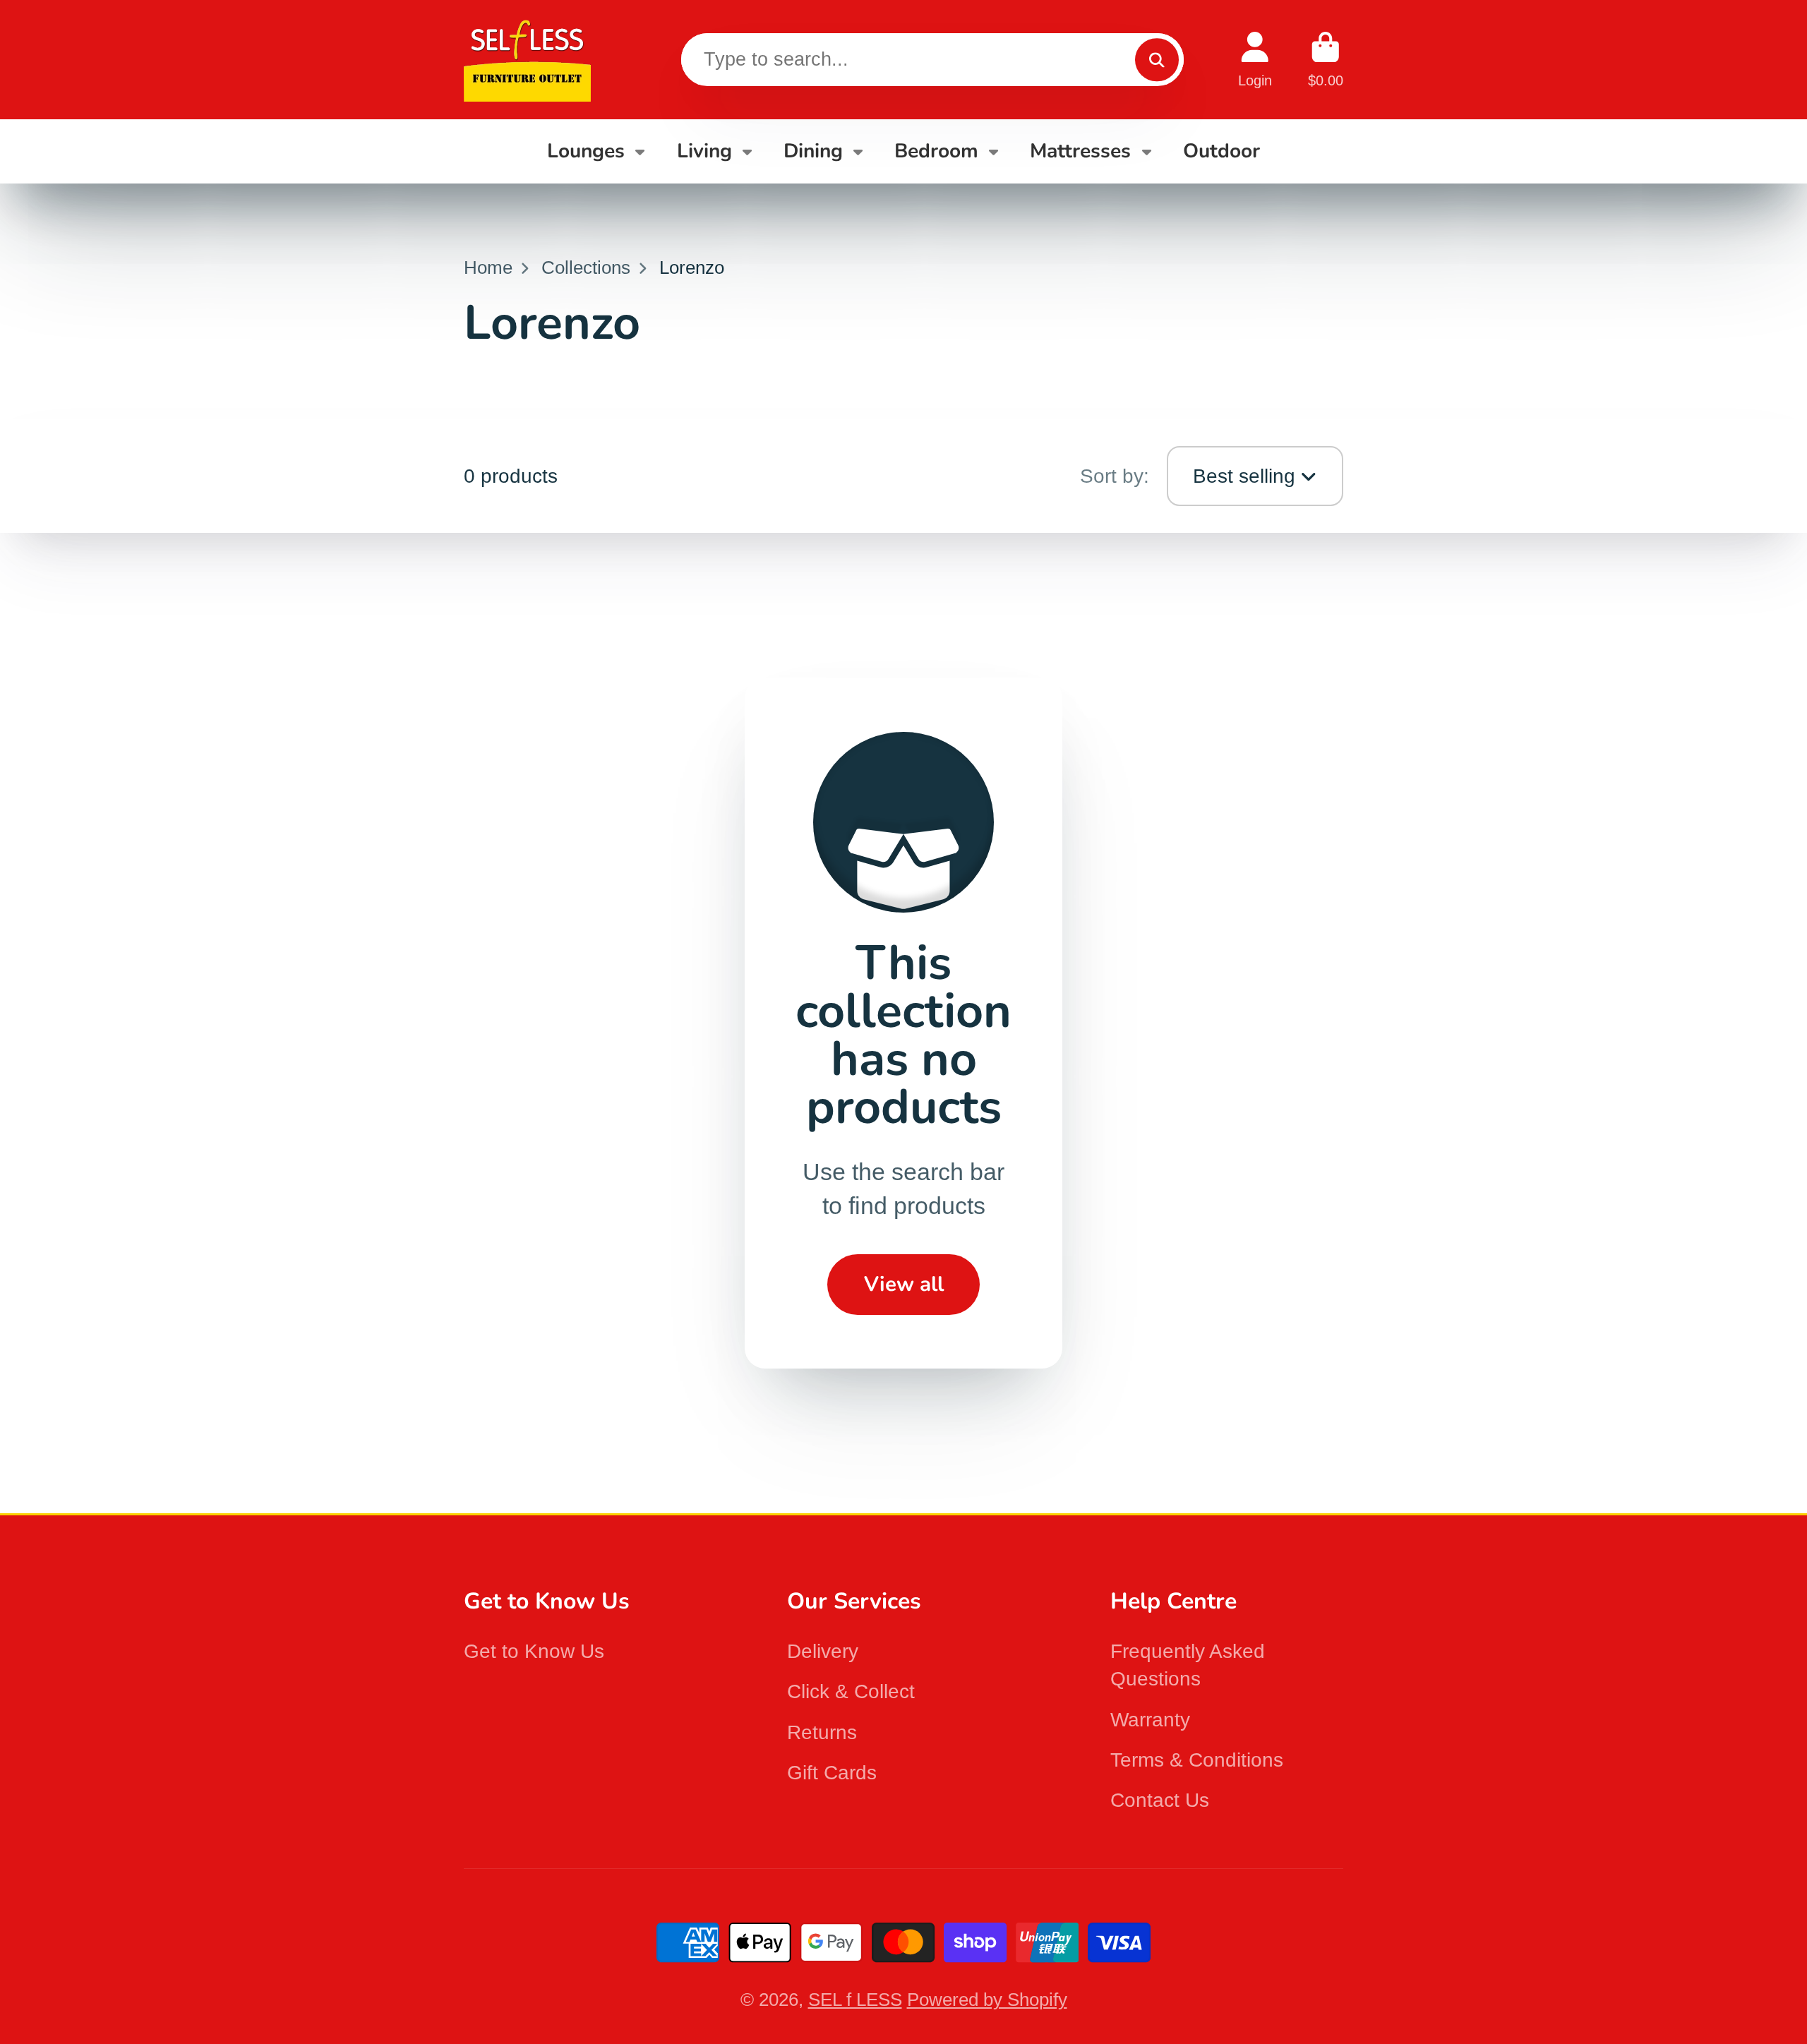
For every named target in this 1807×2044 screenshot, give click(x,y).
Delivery (823, 1651)
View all (904, 1284)
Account (1255, 60)
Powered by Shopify (987, 2000)
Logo (527, 60)
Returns (822, 1732)
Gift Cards (832, 1773)
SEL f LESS (855, 2000)
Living (704, 151)
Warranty (1150, 1720)
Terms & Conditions (1197, 1760)
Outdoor (1221, 151)
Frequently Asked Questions (1188, 1665)
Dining (813, 151)
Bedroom (936, 151)
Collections (586, 267)
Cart (1326, 60)
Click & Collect (851, 1691)
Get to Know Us (534, 1651)
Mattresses (1080, 151)
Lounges (586, 151)
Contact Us (1160, 1800)
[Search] (1157, 60)
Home (488, 267)
